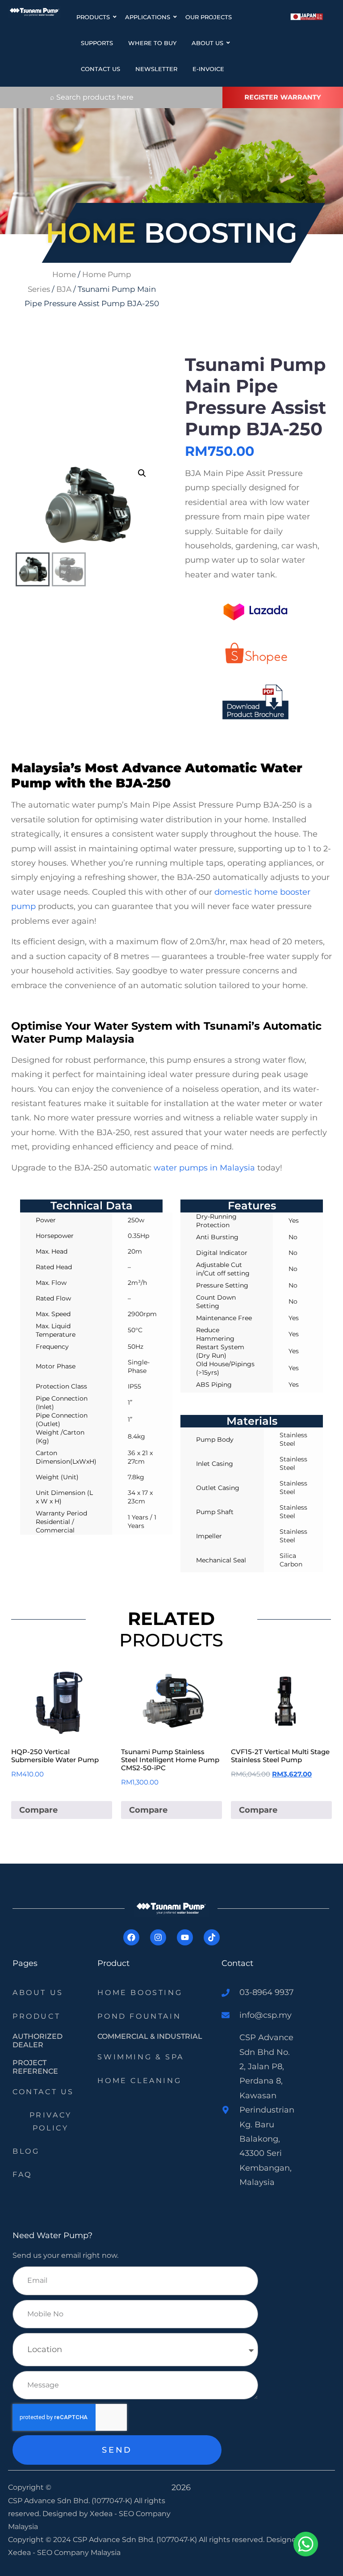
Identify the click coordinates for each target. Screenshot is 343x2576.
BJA (64, 289)
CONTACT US (100, 69)
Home (64, 274)
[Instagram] (158, 1937)
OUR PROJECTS (209, 17)
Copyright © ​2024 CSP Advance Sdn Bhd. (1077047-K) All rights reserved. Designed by (160, 2540)
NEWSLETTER (156, 69)
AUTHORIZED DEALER (38, 2041)
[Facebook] (131, 1937)
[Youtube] (185, 1937)
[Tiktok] (212, 1937)
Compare (38, 1810)
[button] (142, 473)
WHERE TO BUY (152, 43)
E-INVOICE (208, 69)
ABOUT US (207, 43)
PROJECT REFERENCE (35, 2067)
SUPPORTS (97, 43)
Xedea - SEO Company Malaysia (64, 2553)
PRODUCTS (93, 17)
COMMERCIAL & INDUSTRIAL (150, 2036)
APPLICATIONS (148, 17)
